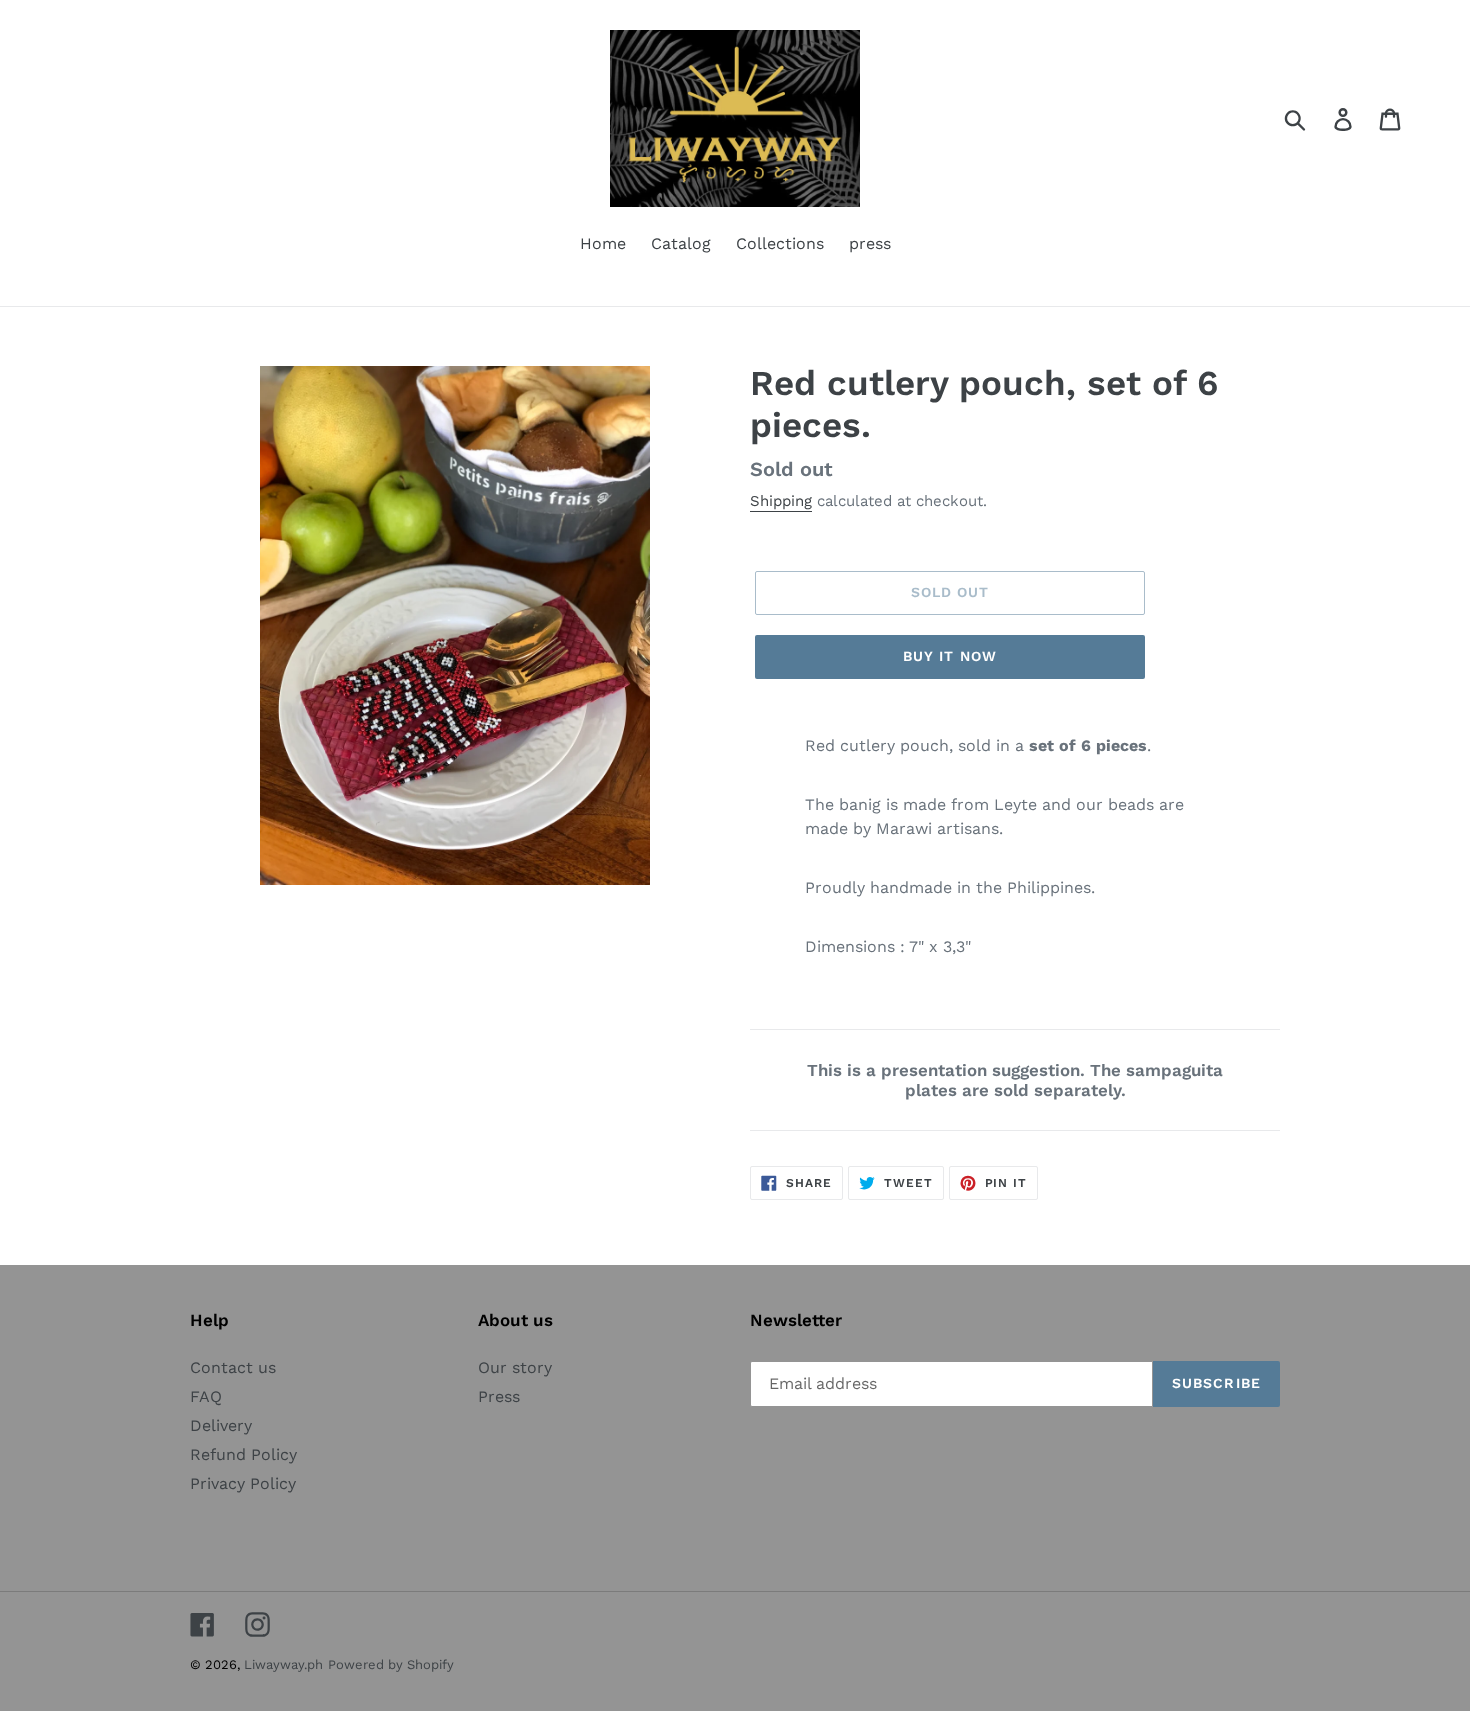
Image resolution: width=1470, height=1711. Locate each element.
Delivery (221, 1425)
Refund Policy (243, 1454)
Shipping (781, 501)
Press (499, 1396)
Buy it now (950, 656)
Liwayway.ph (283, 1664)
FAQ (206, 1396)
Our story (515, 1367)
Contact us (233, 1367)
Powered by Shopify (391, 1664)
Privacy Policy (243, 1483)
